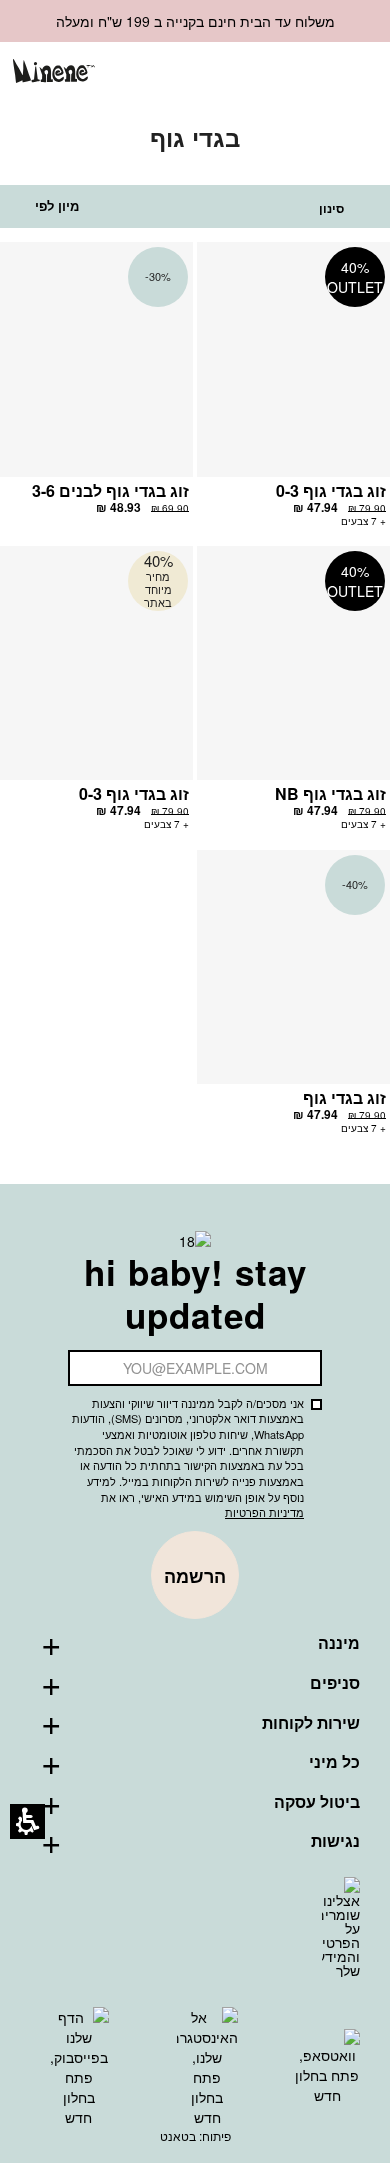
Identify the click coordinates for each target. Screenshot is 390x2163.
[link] (254, 72)
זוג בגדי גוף (344, 1097)
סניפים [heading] (335, 1683)
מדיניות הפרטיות (264, 1512)
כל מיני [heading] (334, 1762)
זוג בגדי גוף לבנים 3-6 (110, 490)
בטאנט (178, 2135)
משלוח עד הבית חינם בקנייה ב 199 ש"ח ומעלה (195, 21)
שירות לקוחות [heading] (311, 1723)
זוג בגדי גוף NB (330, 793)
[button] (287, 73)
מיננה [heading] (339, 1643)
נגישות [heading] (335, 1841)
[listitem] (293, 394)
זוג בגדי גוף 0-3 (331, 490)
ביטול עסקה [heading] (317, 1802)
